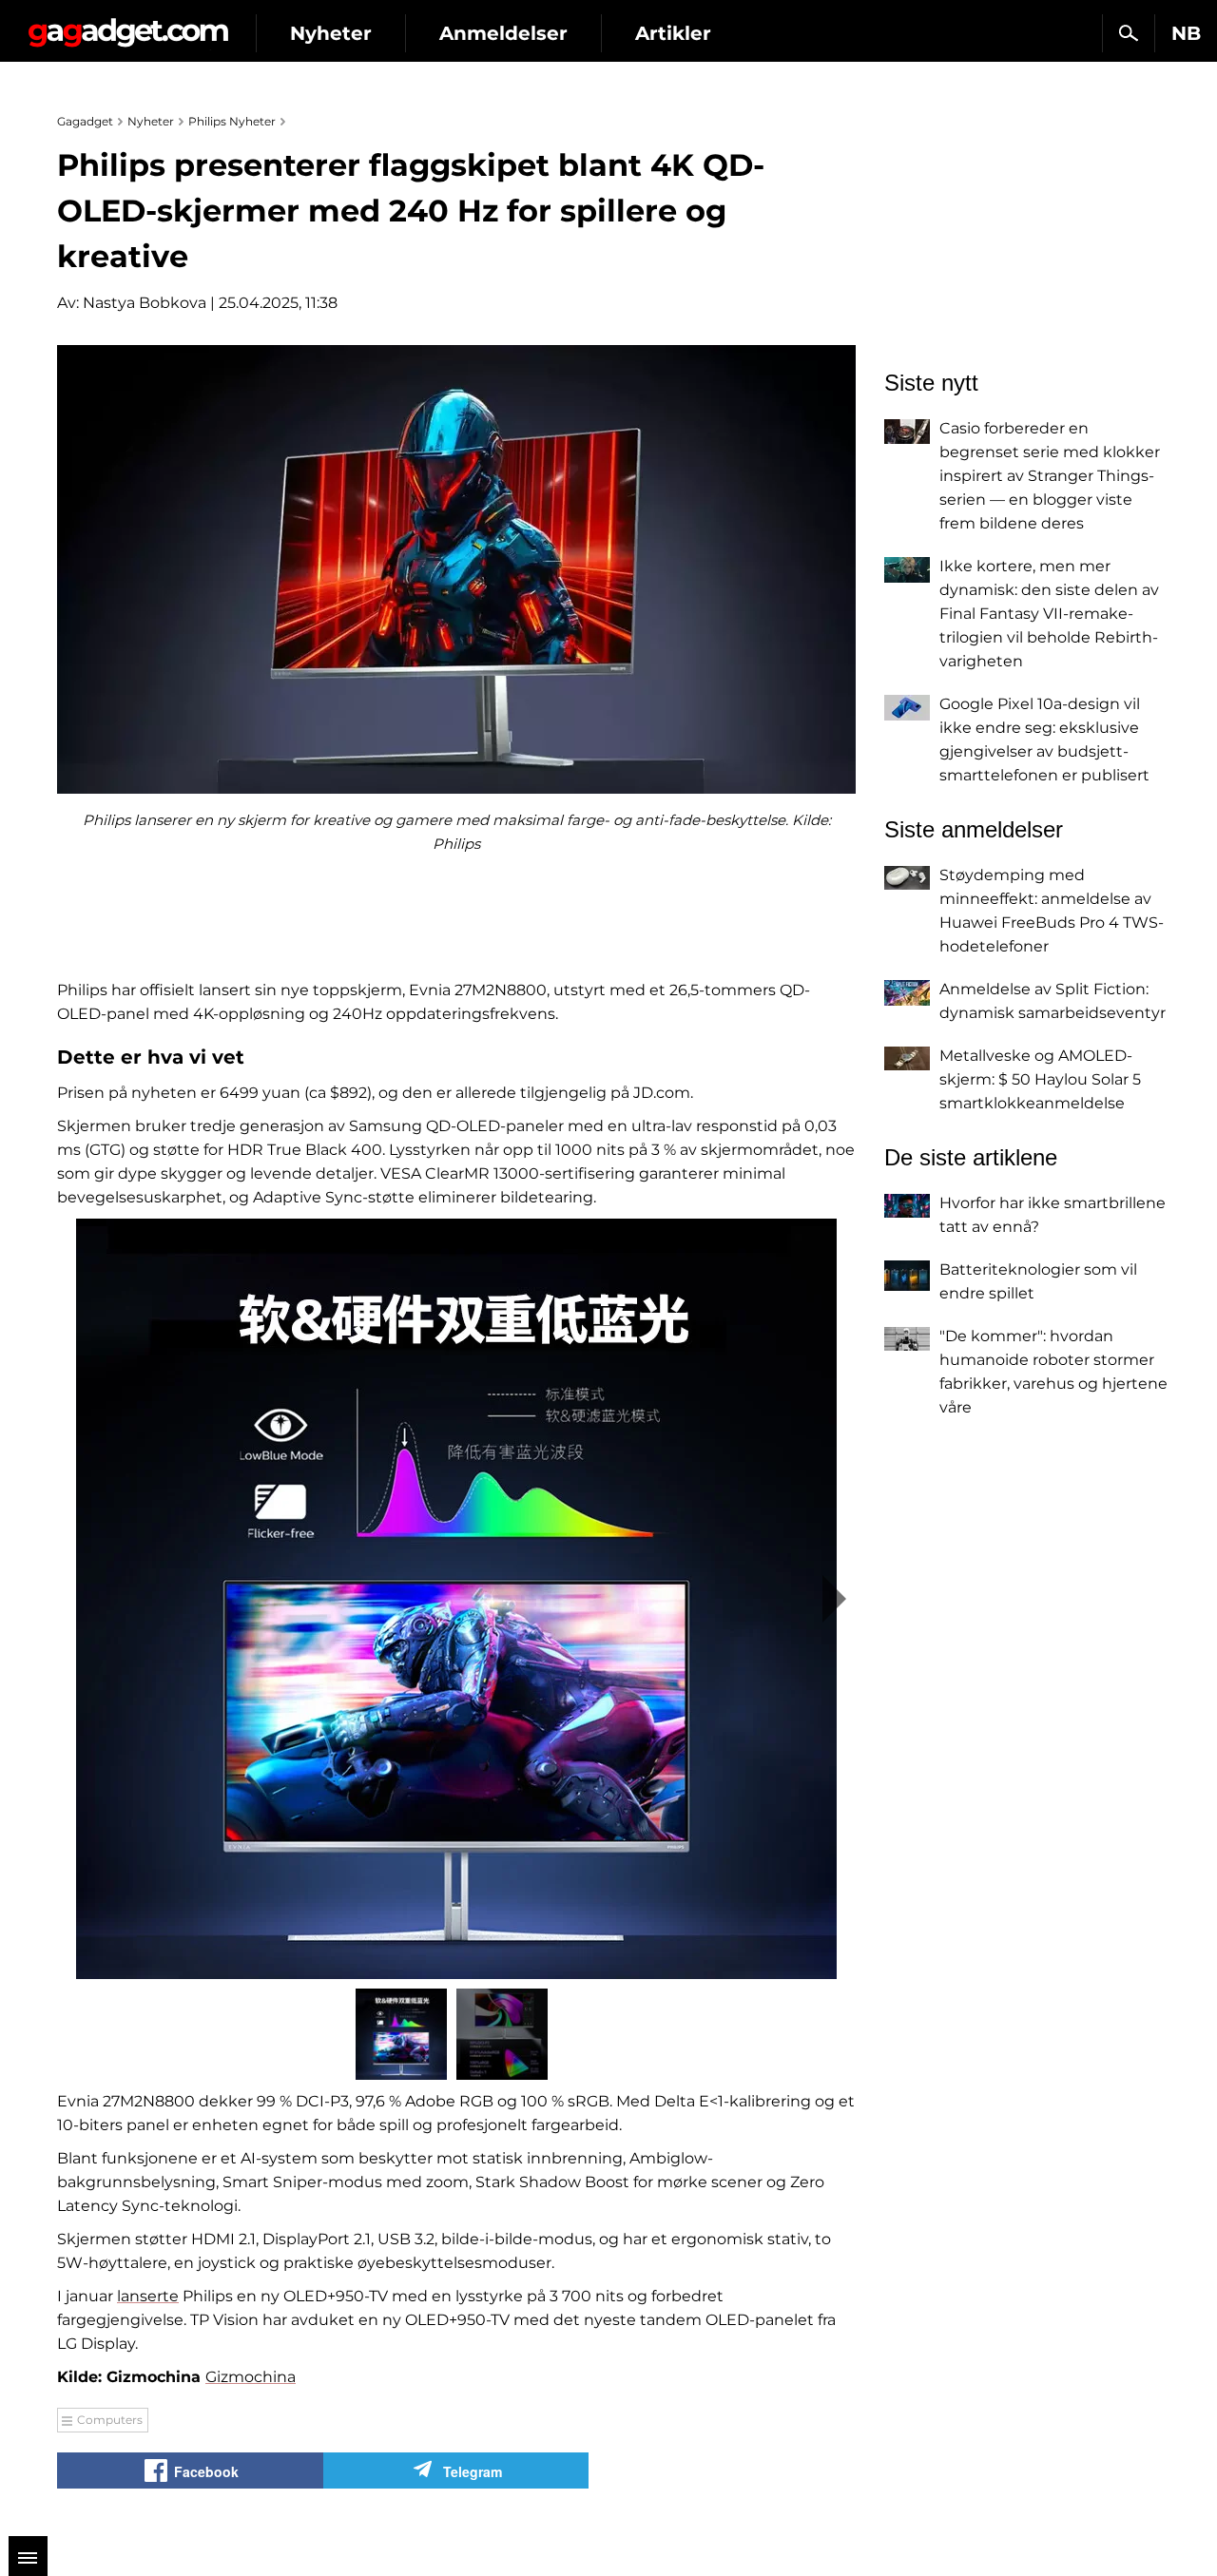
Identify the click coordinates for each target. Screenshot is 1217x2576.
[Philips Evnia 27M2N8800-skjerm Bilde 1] (456, 1599)
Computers (110, 2420)
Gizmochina (251, 2377)
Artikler (673, 33)
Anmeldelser (503, 33)
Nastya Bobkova (145, 303)
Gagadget (128, 25)
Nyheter (331, 33)
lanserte (148, 2296)
